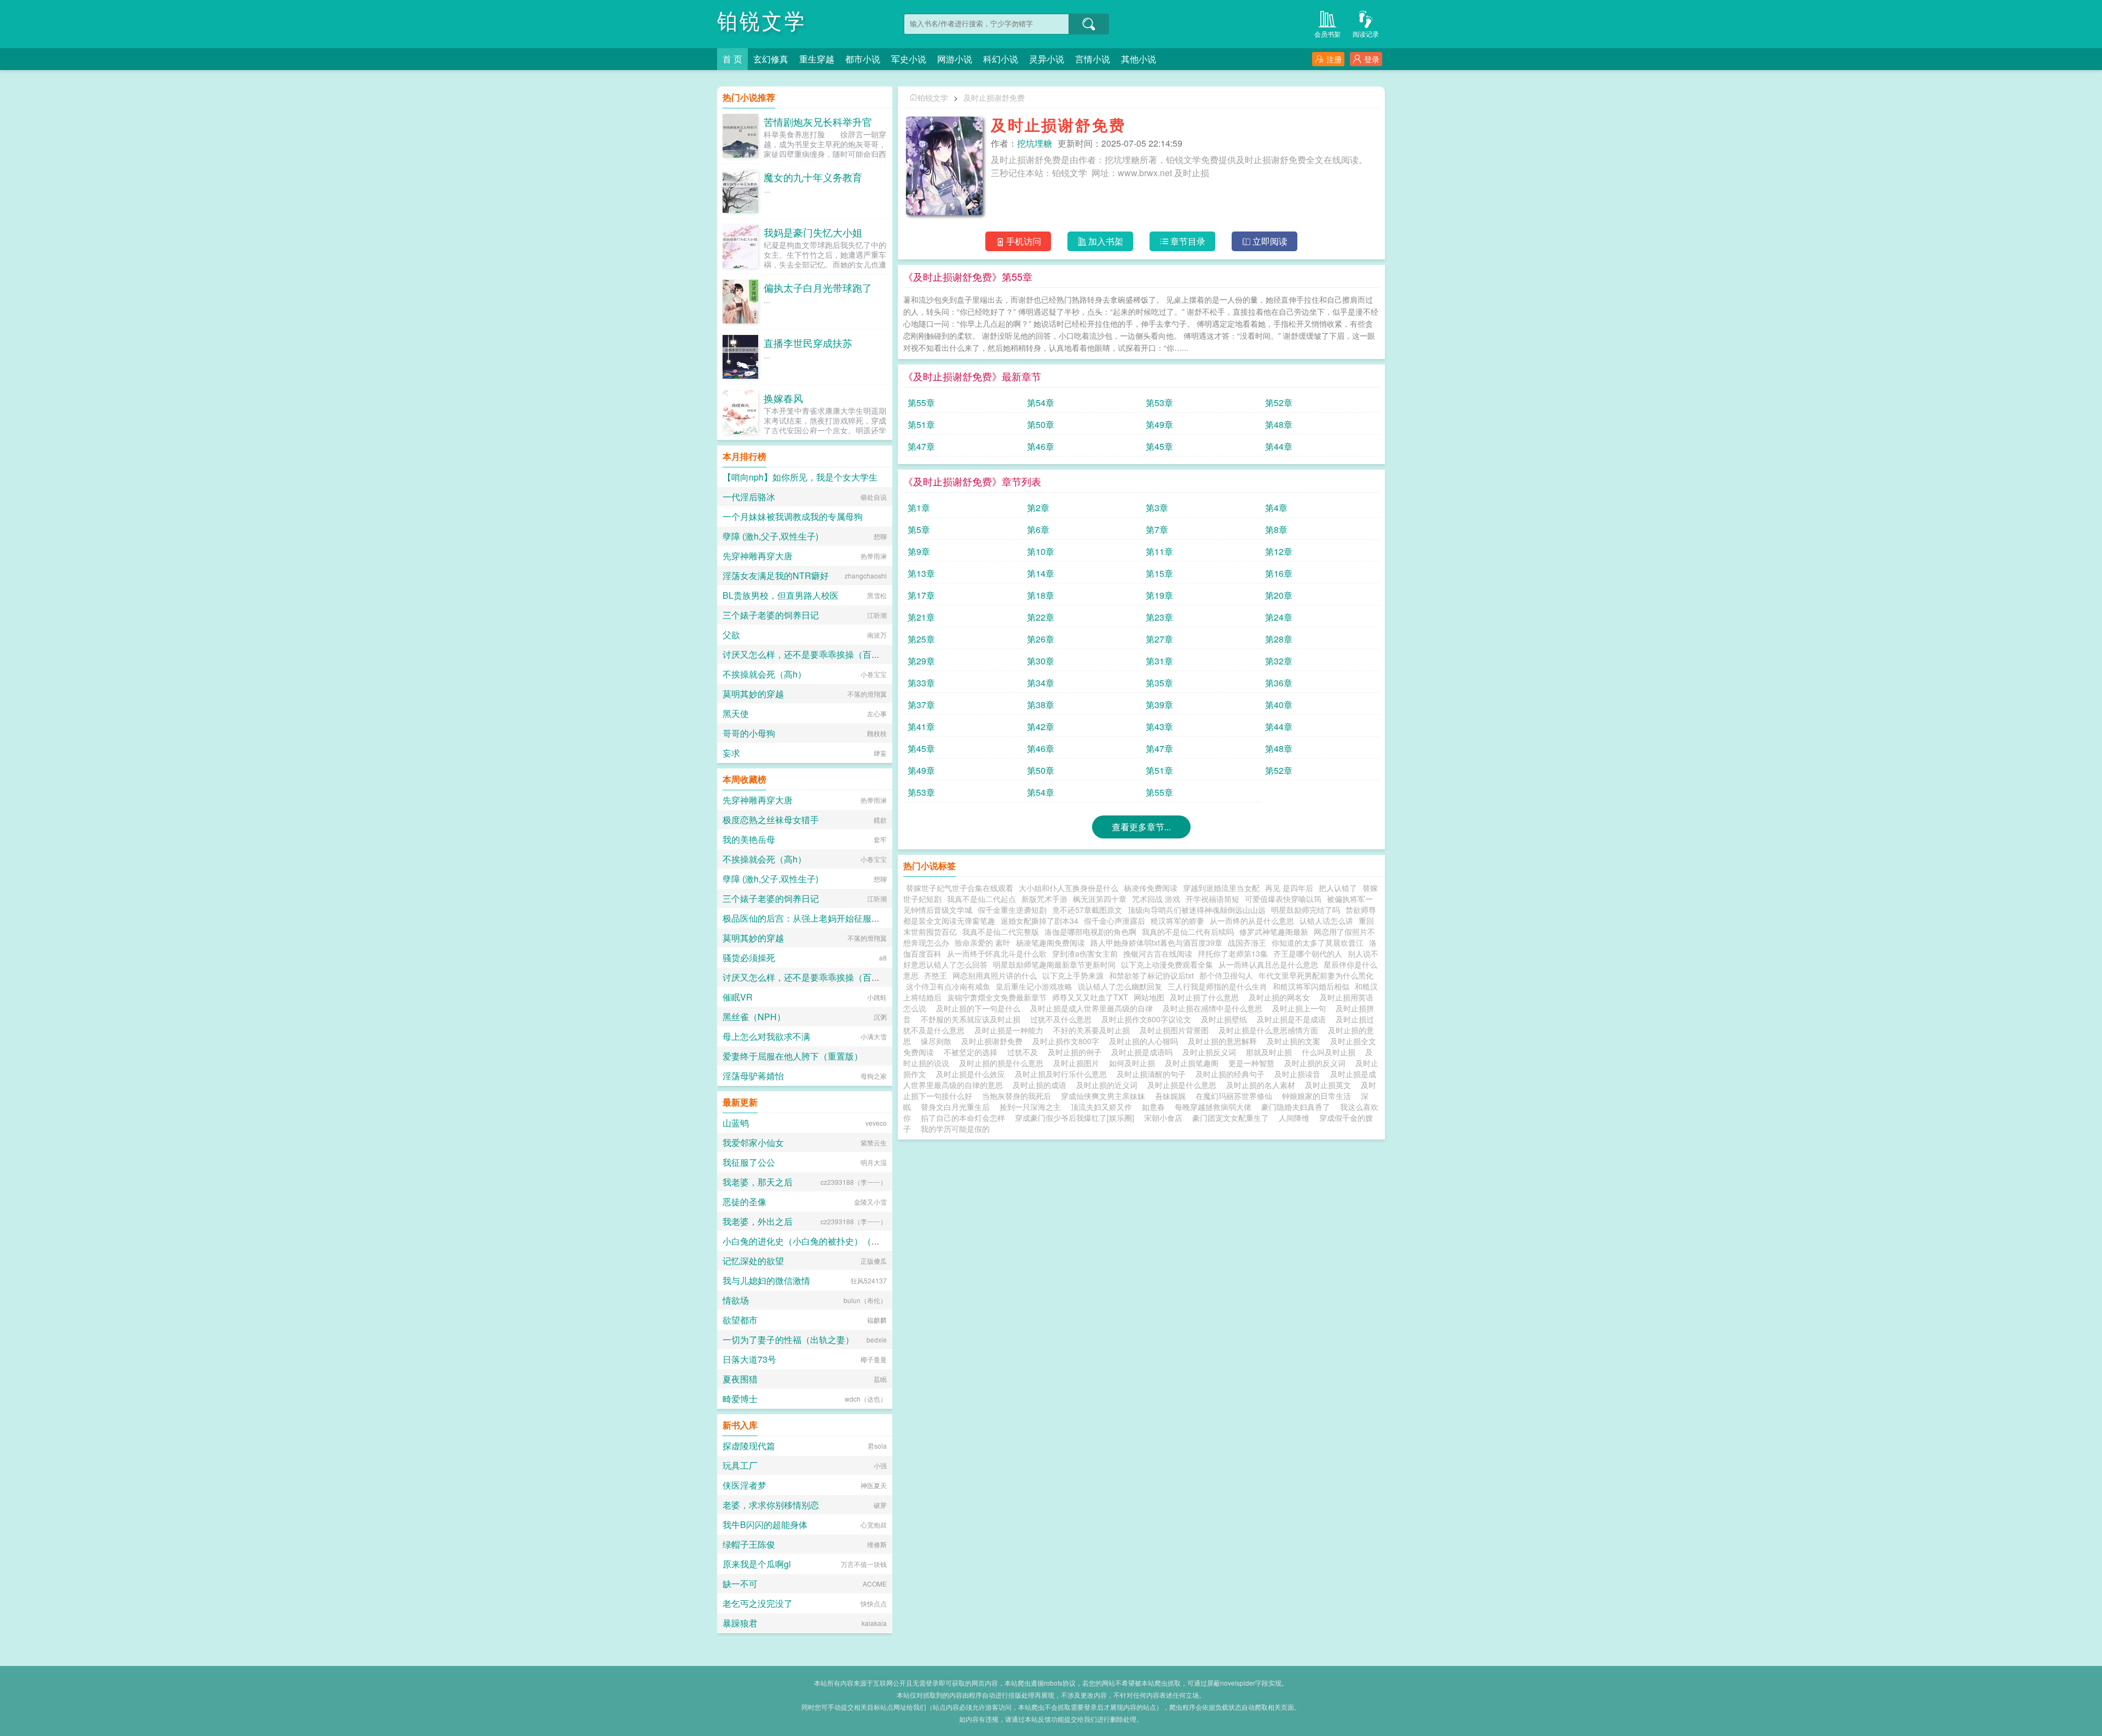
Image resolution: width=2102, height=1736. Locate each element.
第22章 (1041, 617)
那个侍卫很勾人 (1226, 975)
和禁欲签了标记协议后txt (1151, 975)
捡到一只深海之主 (1030, 1107)
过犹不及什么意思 (1063, 1019)
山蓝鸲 (736, 1123)
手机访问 (1024, 241)
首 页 (732, 59)
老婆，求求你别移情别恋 (771, 1505)
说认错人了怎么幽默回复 (1120, 986)
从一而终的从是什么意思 (1252, 921)
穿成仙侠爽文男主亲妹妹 (1103, 1096)
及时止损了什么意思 (1206, 997)
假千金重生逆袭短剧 (1012, 910)
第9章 (919, 551)
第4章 (1276, 508)
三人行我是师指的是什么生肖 (1217, 986)
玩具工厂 (740, 1465)
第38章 (1041, 705)
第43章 (1159, 727)
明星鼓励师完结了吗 (1306, 910)
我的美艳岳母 (749, 839)
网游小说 (955, 59)
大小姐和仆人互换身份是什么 (1069, 888)
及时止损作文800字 (1068, 1041)
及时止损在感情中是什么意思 (1215, 1008)
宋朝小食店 (1163, 1118)
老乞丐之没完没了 (758, 1603)
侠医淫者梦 (744, 1485)
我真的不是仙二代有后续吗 (1188, 931)
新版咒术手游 (1044, 899)
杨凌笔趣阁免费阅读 (1050, 942)
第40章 (1279, 705)
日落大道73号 (749, 1359)
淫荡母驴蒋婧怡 (753, 1076)
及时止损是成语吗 (1144, 1052)
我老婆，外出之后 (758, 1221)
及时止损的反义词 (1317, 1063)
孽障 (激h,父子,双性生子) (770, 536)
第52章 (1279, 403)
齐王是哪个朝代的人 (1308, 953)
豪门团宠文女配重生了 (1231, 1118)
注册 (1334, 59)
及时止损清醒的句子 (1153, 1074)
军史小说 (909, 59)
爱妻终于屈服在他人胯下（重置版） (793, 1056)
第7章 (1157, 530)
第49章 (1159, 424)
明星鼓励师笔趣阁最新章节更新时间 (1054, 964)
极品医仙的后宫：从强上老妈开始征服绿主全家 (815, 918)
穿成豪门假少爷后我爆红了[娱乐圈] (1075, 1118)
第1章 (919, 508)
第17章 (921, 595)
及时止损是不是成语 (1293, 1019)
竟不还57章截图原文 (1087, 910)
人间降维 (1294, 1118)
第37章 (921, 705)
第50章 (1041, 424)
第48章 (1279, 424)
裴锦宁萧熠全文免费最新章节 (997, 997)
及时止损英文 (1330, 1085)
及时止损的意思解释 (1225, 1041)
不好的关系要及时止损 (1094, 1030)
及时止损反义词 (1211, 1052)
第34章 (1041, 683)
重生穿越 (817, 59)
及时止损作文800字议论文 (1148, 1019)
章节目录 (1188, 241)
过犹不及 (1025, 1052)
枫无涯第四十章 (1100, 899)
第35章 (1159, 683)
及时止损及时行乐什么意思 (1063, 1074)
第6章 (1038, 530)
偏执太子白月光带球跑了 (818, 287)
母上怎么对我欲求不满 (766, 1036)
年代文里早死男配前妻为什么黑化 (1316, 975)
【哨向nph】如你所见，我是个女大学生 (800, 477)
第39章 (1159, 705)
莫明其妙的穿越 (753, 694)
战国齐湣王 (1247, 942)
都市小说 (863, 59)
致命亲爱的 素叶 (983, 942)
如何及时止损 (1134, 1063)
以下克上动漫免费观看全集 (1167, 964)
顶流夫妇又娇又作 (1101, 1107)
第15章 (1159, 573)
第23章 (1159, 617)
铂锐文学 (762, 22)
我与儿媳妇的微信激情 (766, 1280)
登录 (1372, 59)
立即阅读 (1270, 241)
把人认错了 (1338, 888)
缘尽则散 (938, 1041)
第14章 (1041, 573)
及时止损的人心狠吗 (1146, 1041)
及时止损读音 (1300, 1074)
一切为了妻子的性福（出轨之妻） (788, 1339)
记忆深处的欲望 (753, 1261)
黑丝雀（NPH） (754, 1017)
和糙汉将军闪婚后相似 (1311, 986)
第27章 (1159, 639)
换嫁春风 (783, 398)
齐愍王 (935, 975)
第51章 (921, 424)
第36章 (1279, 683)
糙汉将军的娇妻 (1177, 921)
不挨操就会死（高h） (764, 674)
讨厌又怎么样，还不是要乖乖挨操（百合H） (809, 654)
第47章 (921, 446)
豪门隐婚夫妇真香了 (1296, 1107)
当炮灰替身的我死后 (1017, 1096)
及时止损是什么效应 (973, 1074)
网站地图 (1149, 997)
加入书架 (1106, 241)
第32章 (1279, 661)
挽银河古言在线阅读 (1158, 953)
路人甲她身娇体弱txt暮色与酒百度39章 (1156, 942)
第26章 (1041, 639)
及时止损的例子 (1077, 1052)
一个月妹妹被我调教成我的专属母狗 (793, 516)
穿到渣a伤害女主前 (1085, 953)
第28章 (1279, 639)
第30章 (1041, 661)
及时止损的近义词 (1109, 1085)
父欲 (731, 635)
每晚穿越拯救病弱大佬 (1213, 1107)
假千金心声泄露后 (1114, 921)
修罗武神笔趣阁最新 (1274, 931)
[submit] (1089, 24)
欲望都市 (740, 1320)
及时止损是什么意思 (1184, 1085)
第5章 (919, 530)
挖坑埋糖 (1035, 143)
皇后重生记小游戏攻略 (1034, 986)
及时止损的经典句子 (1232, 1074)
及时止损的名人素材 (1263, 1085)
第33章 (921, 683)
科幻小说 (1001, 59)
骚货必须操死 (749, 957)
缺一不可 (740, 1584)
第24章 (1279, 617)
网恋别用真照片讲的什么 (995, 975)
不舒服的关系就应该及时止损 (973, 1019)
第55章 (921, 403)
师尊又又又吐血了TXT (1090, 997)
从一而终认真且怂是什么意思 (1268, 964)
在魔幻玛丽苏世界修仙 (1234, 1096)
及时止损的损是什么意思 (1003, 1063)
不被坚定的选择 (973, 1052)
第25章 (921, 639)
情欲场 (736, 1300)
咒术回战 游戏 (1156, 899)
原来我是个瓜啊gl (757, 1564)
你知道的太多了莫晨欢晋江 (1318, 942)
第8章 (1276, 530)
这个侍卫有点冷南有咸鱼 (948, 986)
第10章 (1041, 551)
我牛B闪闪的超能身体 (765, 1524)
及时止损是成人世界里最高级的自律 (1094, 1008)
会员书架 (1327, 34)
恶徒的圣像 (744, 1202)
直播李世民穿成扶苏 (808, 343)
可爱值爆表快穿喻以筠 (1283, 899)
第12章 (1279, 551)
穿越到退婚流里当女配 (1221, 888)
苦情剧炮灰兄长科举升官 (818, 121)
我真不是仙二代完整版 (1001, 931)
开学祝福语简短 (1212, 899)
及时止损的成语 (1042, 1085)
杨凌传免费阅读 (1151, 888)
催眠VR (738, 997)
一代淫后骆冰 (749, 497)
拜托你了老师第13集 (1233, 953)
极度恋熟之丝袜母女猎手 (771, 820)
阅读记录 (1366, 34)
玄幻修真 (771, 59)
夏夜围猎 (740, 1379)
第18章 (1041, 595)
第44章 (1279, 446)
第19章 (1159, 595)
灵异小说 (1047, 59)
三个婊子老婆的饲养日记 (771, 615)
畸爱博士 (740, 1399)
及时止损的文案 (1296, 1041)
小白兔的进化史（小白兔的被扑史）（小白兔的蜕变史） (832, 1241)
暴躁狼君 (740, 1623)
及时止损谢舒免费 (994, 97)
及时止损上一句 (1301, 1008)
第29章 (921, 661)
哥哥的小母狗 (749, 733)
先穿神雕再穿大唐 (758, 556)
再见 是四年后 (1289, 888)
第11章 (1159, 551)
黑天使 (736, 713)
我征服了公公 (749, 1162)
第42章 (1041, 727)
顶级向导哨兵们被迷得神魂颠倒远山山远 (1197, 910)
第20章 (1279, 595)
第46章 (1041, 446)
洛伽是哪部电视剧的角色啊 (1090, 931)
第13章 (921, 573)
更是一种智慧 (1254, 1063)
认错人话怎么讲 (1326, 921)
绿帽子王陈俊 (749, 1544)
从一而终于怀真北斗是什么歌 (997, 953)
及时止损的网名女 (1281, 997)
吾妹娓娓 (1170, 1096)
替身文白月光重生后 (955, 1107)
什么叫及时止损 (1331, 1052)
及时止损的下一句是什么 (980, 1008)
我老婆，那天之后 (758, 1182)
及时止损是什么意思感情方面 (1271, 1030)
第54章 (1041, 403)
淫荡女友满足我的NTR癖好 (776, 575)
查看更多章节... (1141, 827)
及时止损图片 (1078, 1063)
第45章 (1159, 446)
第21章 (921, 617)
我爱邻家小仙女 (753, 1142)
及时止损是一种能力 (1011, 1030)
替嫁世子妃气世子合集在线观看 (960, 888)
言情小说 (1093, 59)
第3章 (1157, 508)
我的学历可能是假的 (955, 1129)
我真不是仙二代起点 (981, 899)
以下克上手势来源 (1073, 975)
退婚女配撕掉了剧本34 (1040, 921)
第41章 (921, 727)
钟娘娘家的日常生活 (1316, 1096)
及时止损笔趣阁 (1194, 1063)
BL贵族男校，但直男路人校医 (781, 595)
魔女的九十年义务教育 (813, 177)
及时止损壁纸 (1226, 1019)
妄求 (731, 753)
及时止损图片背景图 (1176, 1030)
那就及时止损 (1271, 1052)
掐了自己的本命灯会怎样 (963, 1118)
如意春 (1153, 1107)
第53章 (1159, 403)
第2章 (1038, 508)
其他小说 (1139, 59)
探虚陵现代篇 (749, 1446)
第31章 (1159, 661)
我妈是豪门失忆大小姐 (813, 232)
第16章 (1279, 573)
